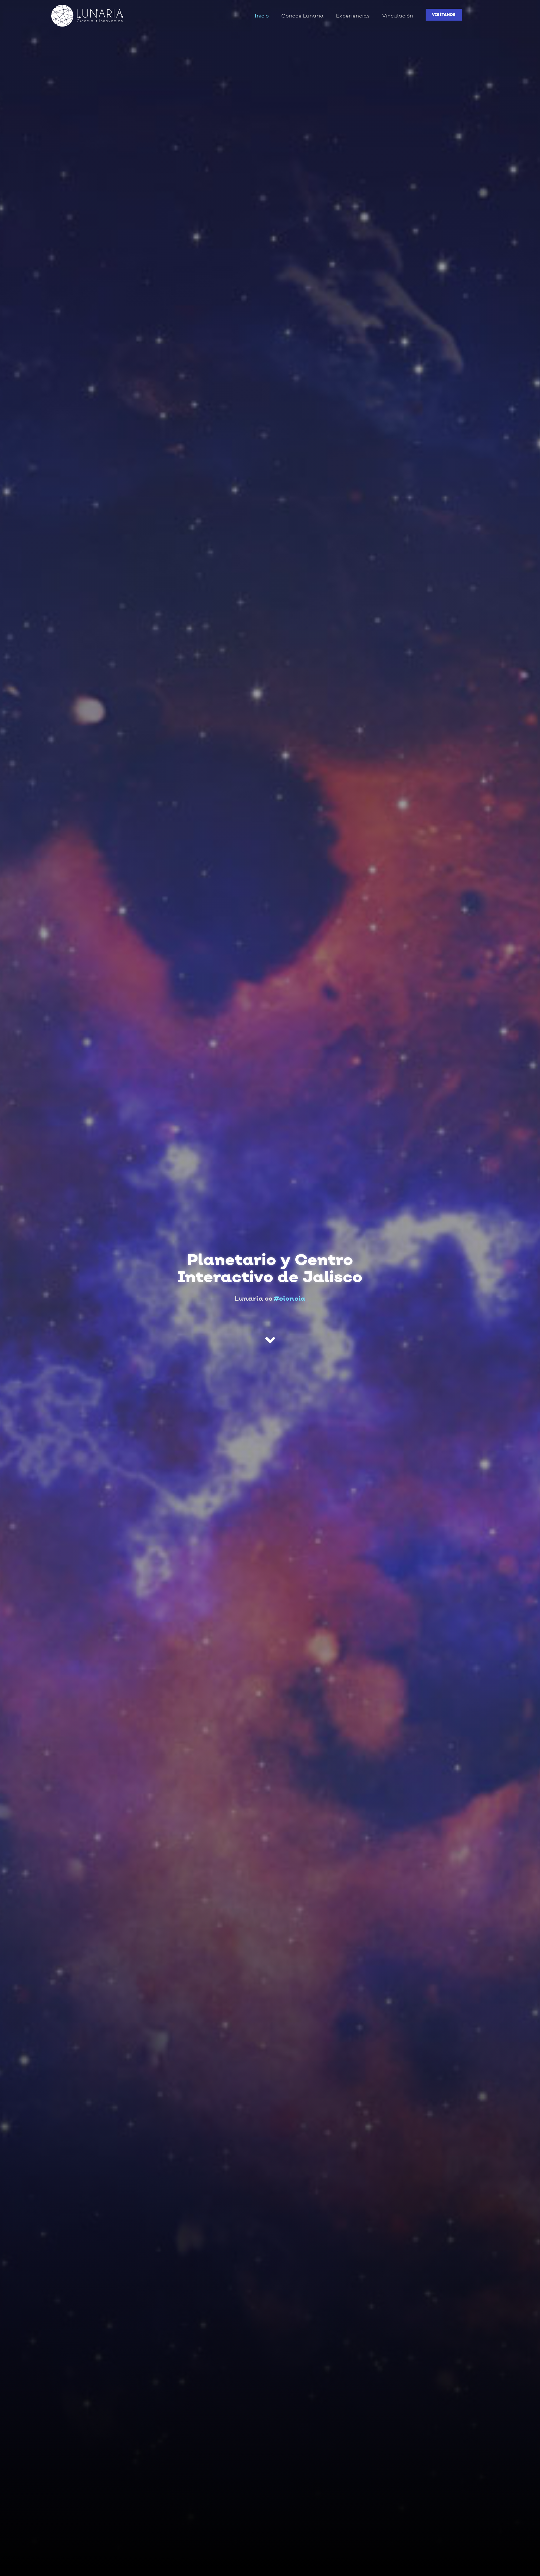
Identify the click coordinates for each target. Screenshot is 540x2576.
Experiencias (353, 16)
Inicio (262, 16)
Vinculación (398, 16)
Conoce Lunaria (302, 16)
